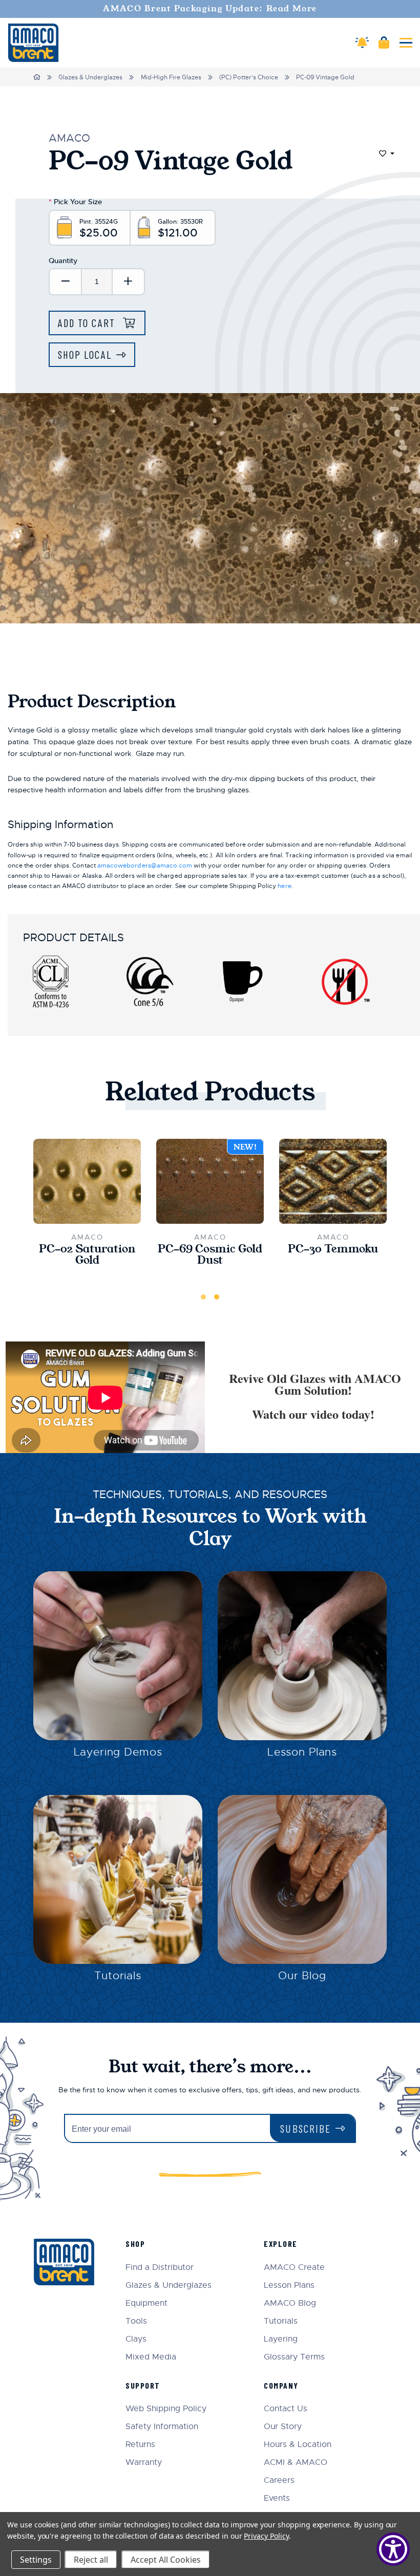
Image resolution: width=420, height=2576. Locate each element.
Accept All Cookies (166, 2560)
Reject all (91, 2560)
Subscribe (306, 2128)
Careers (279, 2481)
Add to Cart (88, 323)
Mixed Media (151, 2357)
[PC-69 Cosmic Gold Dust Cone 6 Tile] (210, 1181)
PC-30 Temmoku (333, 1249)
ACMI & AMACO (296, 2463)
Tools (136, 2321)
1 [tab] (203, 1297)
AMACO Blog (290, 2303)
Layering (281, 2339)
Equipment (146, 2303)
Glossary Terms (294, 2357)
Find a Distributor (160, 2268)
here (284, 886)
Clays (136, 2339)
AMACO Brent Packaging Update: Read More (210, 9)
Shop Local (85, 354)
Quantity (63, 261)
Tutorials (118, 1976)
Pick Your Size (75, 202)
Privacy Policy (266, 2536)
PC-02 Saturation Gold (87, 1255)
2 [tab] (217, 1297)
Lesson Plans (302, 1752)
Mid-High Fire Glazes (171, 77)
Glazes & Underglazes (90, 77)
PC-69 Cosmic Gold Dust (210, 1255)
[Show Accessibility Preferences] (393, 2549)
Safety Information (162, 2427)
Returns (140, 2445)
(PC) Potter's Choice (249, 77)
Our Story (283, 2427)
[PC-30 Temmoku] (333, 1181)
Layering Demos (118, 1752)
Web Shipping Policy (166, 2409)
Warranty (144, 2463)
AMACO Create (294, 2268)
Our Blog (302, 1976)
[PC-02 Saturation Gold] (87, 1181)
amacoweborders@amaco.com (145, 865)
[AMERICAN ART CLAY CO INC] (33, 43)
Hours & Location (298, 2445)
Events (277, 2498)
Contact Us (286, 2409)
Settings (36, 2560)
